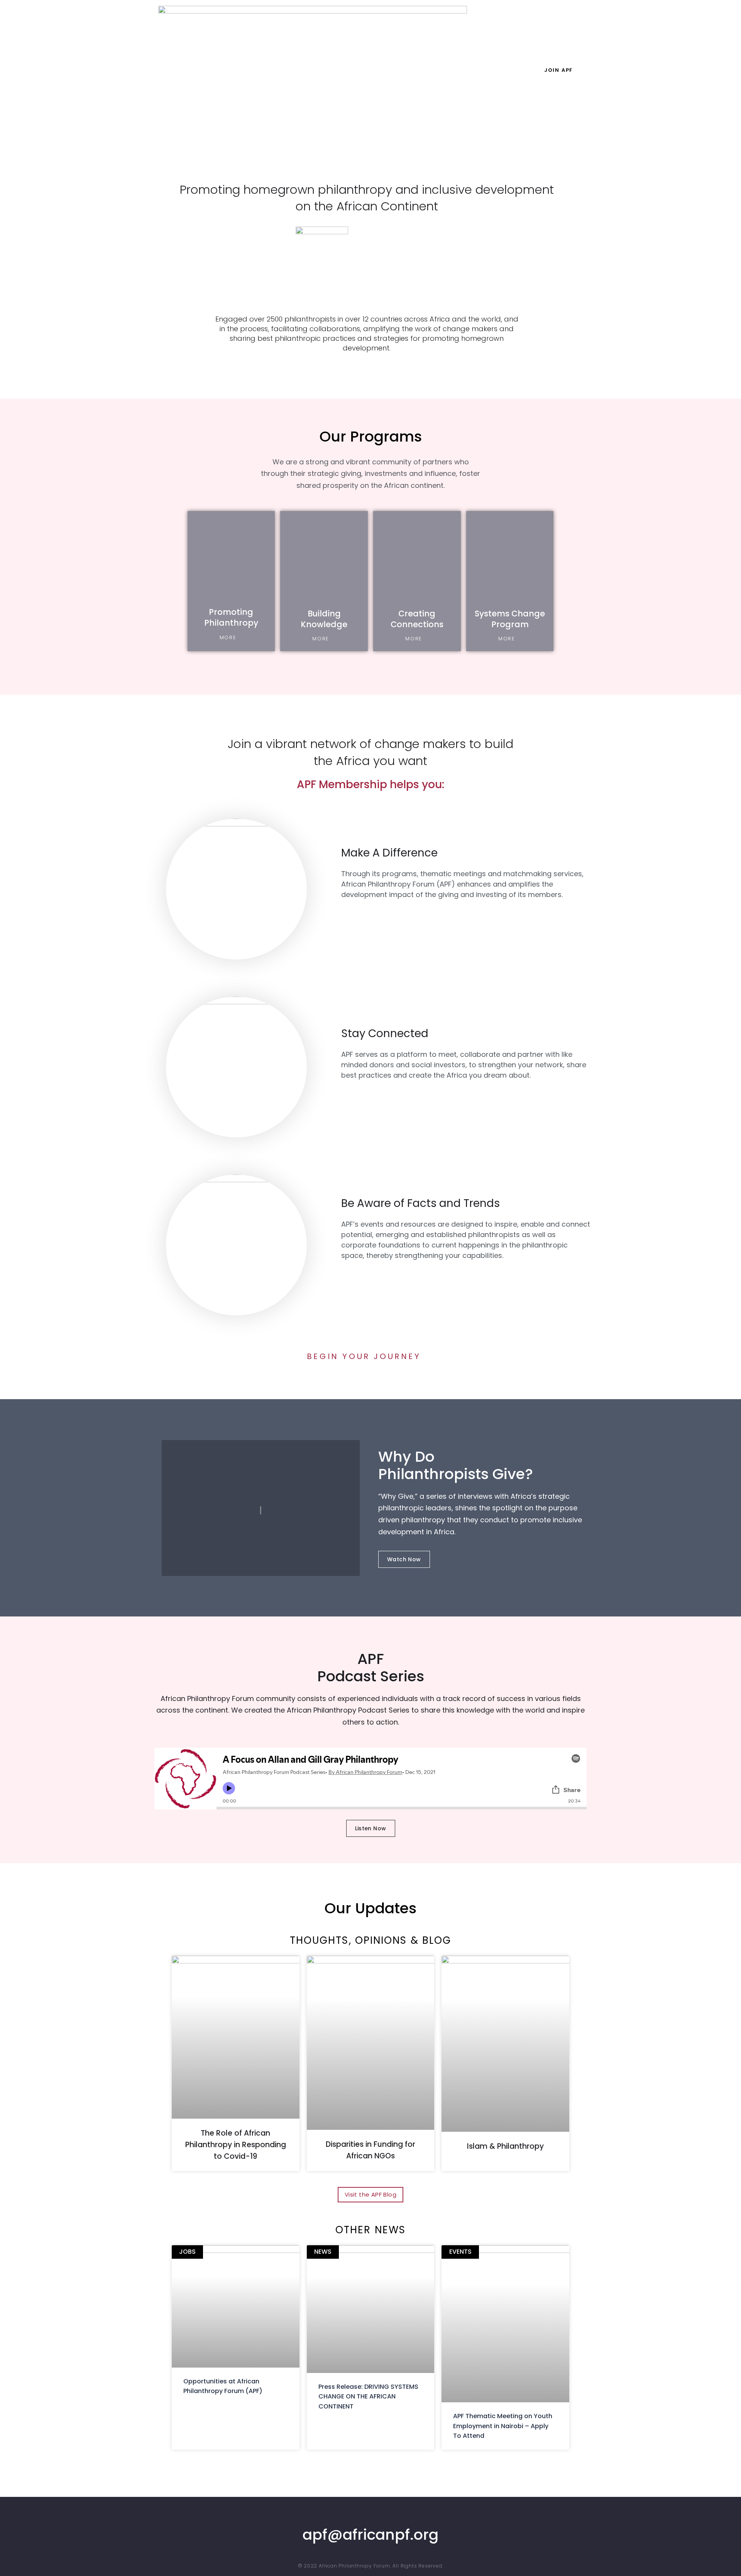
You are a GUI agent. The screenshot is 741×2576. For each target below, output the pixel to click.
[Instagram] (370, 2518)
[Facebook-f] (387, 2518)
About (324, 70)
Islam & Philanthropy (505, 2146)
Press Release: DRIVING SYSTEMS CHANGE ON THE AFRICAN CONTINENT (368, 2397)
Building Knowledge (324, 619)
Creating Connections (417, 619)
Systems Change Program (510, 619)
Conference (492, 70)
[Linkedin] (354, 2518)
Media (451, 70)
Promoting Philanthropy (231, 617)
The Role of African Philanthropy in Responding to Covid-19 (236, 2145)
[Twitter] (362, 2518)
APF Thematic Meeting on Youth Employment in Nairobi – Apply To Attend (503, 2426)
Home (291, 70)
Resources (411, 70)
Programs (365, 70)
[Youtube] (379, 2518)
